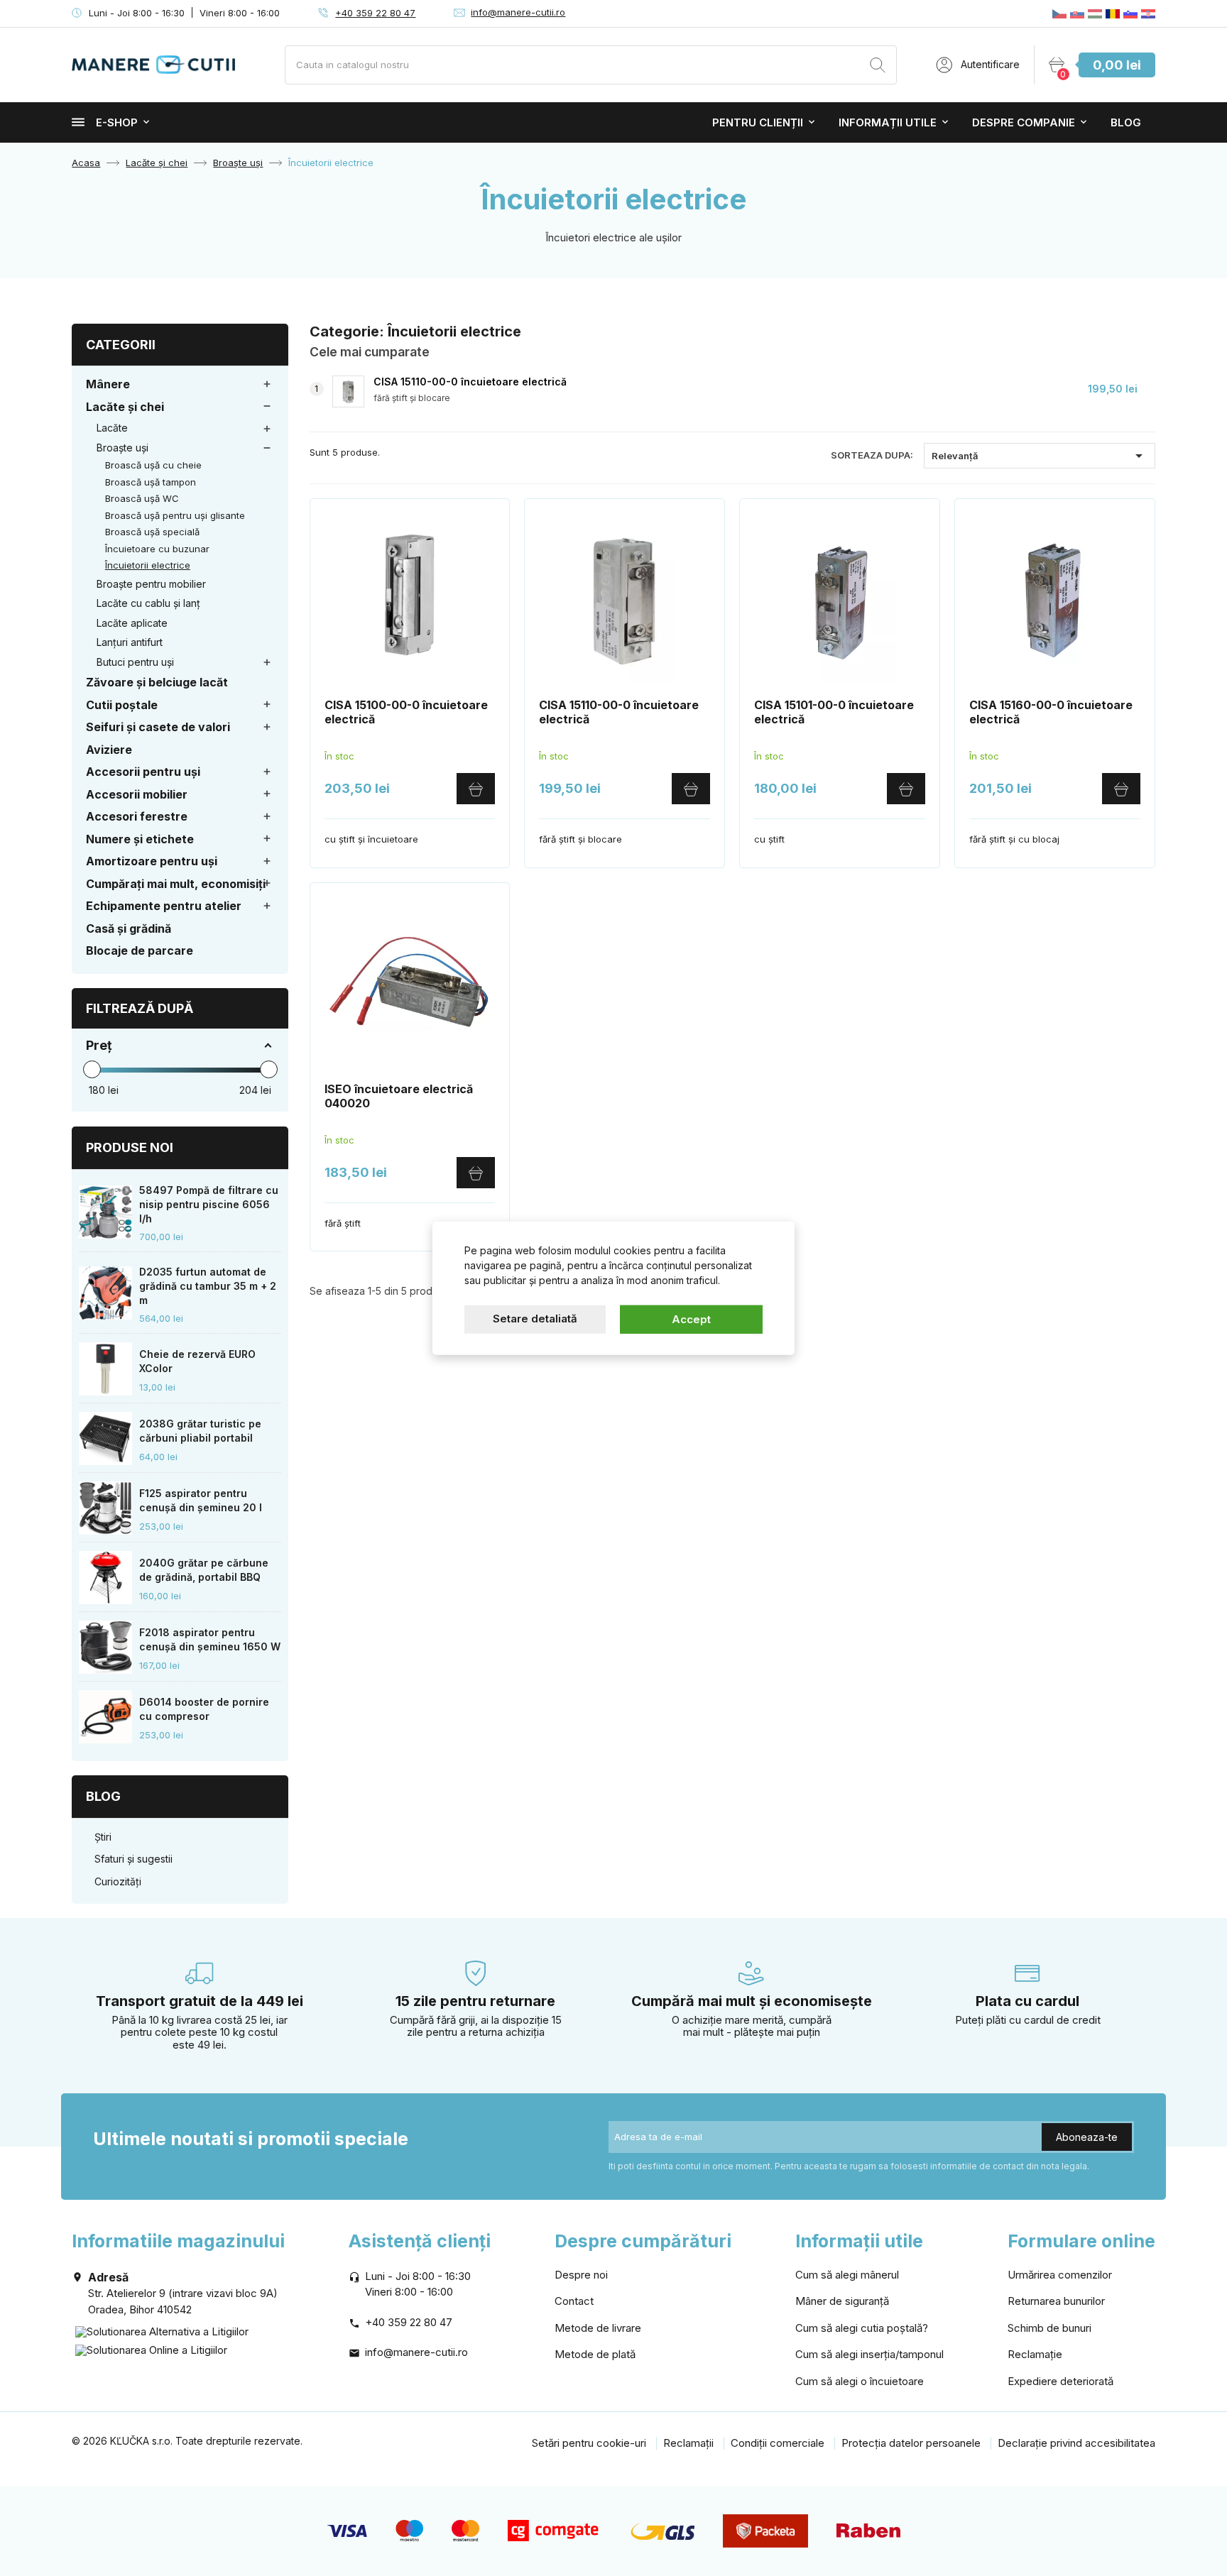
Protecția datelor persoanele (911, 2443)
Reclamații (688, 2443)
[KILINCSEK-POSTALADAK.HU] (1095, 13)
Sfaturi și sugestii (133, 1859)
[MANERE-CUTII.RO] (1113, 13)
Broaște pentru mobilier (151, 584)
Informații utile (888, 122)
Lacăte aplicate (132, 623)
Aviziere (109, 750)
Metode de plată (595, 2354)
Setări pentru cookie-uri (589, 2443)
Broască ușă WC (142, 498)
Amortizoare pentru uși (152, 861)
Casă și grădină (129, 928)
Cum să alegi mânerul (847, 2275)
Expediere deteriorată (1060, 2381)
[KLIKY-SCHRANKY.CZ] (1059, 13)
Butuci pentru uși (135, 662)
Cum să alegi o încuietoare (860, 2381)
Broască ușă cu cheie (153, 465)
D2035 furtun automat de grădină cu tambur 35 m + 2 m (208, 1286)
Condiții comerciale (778, 2443)
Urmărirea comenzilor (1060, 2275)
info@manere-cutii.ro (518, 12)
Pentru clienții (758, 122)
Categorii (121, 345)
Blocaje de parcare (140, 950)
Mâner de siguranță (842, 2301)
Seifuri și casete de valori (158, 727)
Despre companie (1024, 122)
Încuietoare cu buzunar (157, 549)
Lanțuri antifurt (130, 642)
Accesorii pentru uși (143, 772)
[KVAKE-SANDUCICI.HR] (1148, 13)
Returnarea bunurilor (1056, 2301)
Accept (691, 1319)
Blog (1126, 122)
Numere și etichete (140, 839)
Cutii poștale (122, 705)
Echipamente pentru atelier (164, 906)
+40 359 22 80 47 (375, 13)
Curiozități (118, 1881)
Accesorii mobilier (137, 794)
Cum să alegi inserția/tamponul (869, 2354)
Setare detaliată (535, 1318)
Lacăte (112, 428)
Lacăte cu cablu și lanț (148, 603)
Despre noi (581, 2275)
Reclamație (1035, 2354)
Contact (574, 2301)
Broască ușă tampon (151, 482)
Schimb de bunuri (1049, 2328)
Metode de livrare (598, 2328)
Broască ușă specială (152, 532)
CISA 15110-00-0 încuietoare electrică (470, 382)
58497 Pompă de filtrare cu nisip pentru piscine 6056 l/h (209, 1204)
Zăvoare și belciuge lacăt (157, 682)
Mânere (108, 384)
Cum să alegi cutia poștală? (862, 2328)
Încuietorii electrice (148, 565)
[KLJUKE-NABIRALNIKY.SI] (1130, 13)
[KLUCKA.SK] (1077, 13)
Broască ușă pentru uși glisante (175, 515)
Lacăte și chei (125, 407)
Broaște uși (122, 448)
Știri (103, 1837)
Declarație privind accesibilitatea (1076, 2443)
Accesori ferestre (137, 816)
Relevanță (1040, 456)
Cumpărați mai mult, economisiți (176, 884)
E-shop (117, 122)
